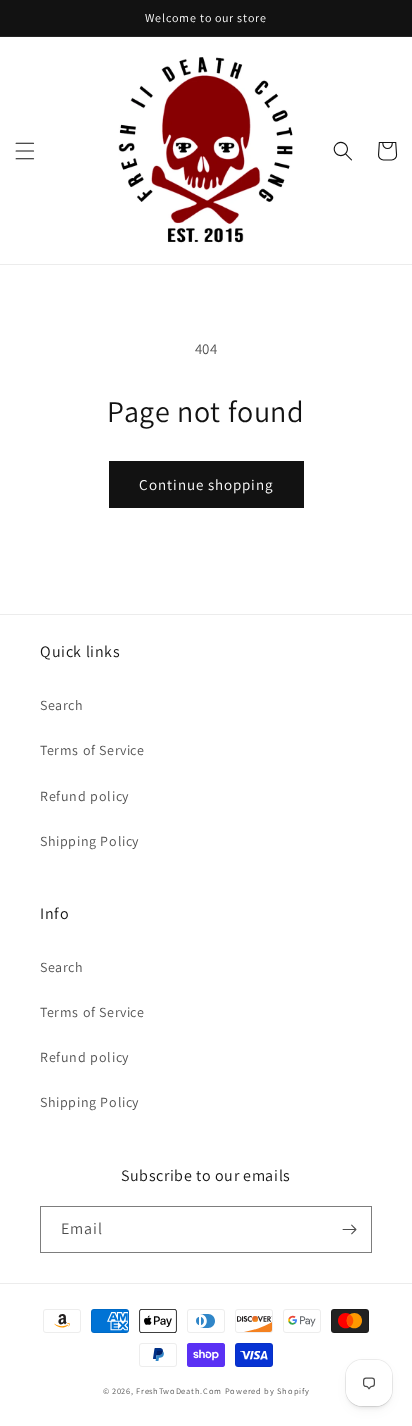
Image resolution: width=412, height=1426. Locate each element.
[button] (25, 151)
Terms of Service (92, 750)
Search (62, 705)
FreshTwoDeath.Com (179, 1390)
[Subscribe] (349, 1229)
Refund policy (84, 796)
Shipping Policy (89, 841)
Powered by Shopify (267, 1390)
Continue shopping (206, 484)
